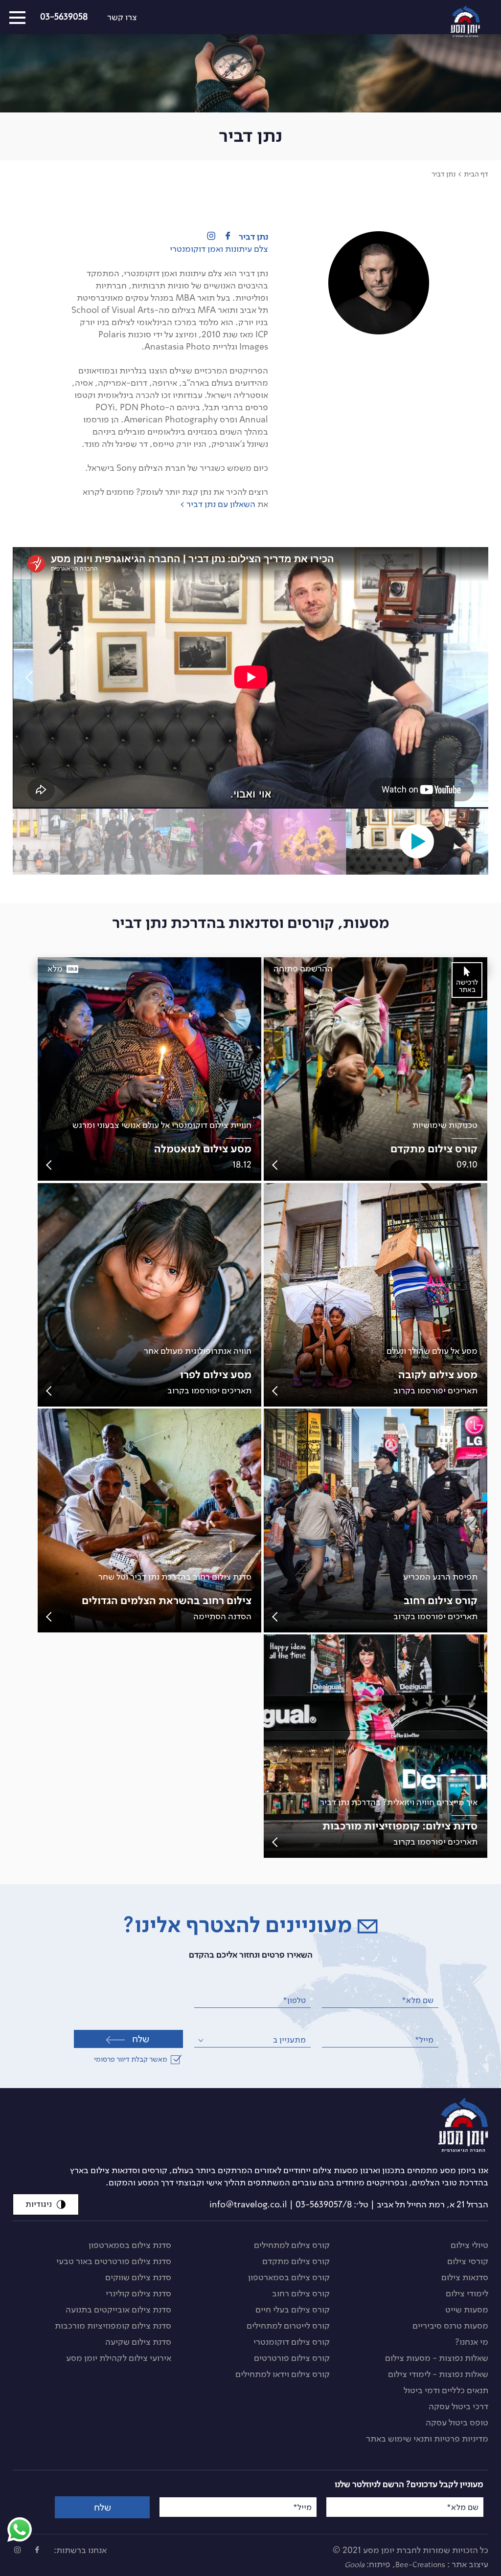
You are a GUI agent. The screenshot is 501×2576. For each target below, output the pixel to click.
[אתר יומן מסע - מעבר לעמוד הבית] (476, 19)
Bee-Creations (420, 2565)
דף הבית (476, 174)
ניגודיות (39, 2204)
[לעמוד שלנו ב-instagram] (18, 2550)
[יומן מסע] (269, 2125)
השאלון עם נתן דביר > (218, 504)
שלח (141, 2039)
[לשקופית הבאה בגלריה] (32, 678)
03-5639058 (64, 17)
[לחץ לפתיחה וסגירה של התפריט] (17, 18)
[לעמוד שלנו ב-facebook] (37, 2550)
